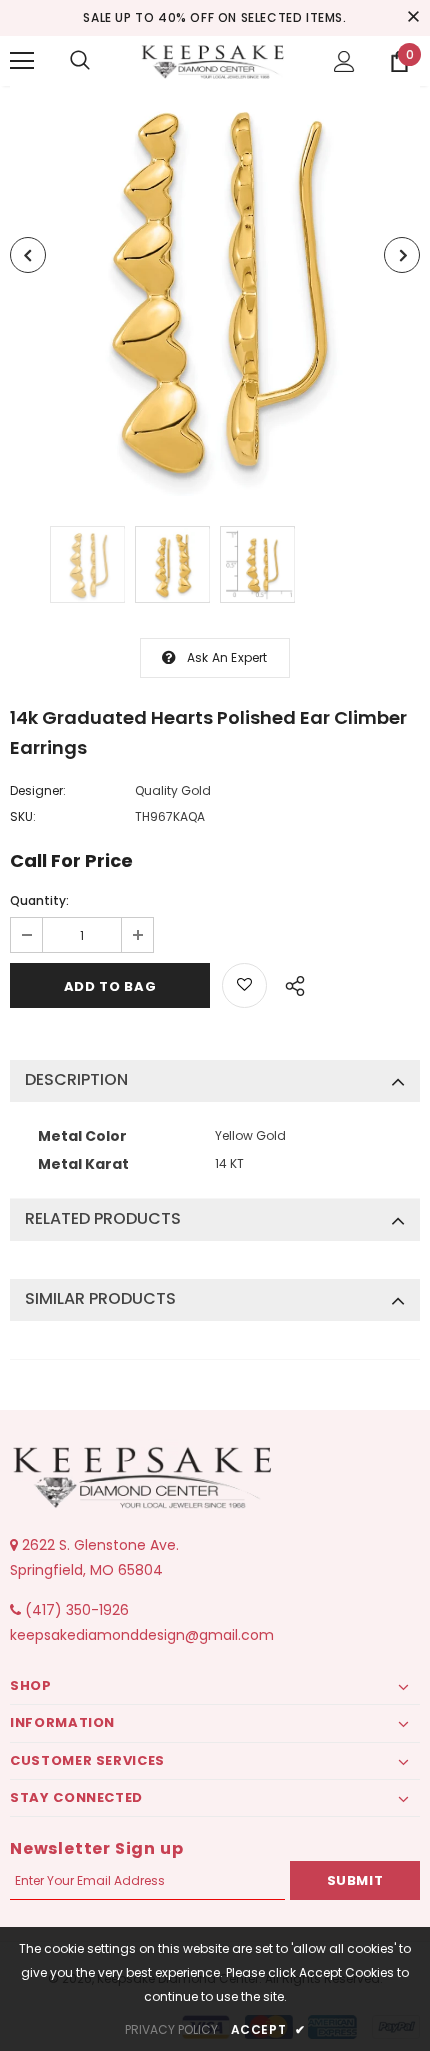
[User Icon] (344, 61)
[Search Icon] (80, 61)
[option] (215, 291)
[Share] (289, 983)
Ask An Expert (227, 657)
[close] (413, 18)
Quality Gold (173, 790)
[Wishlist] (244, 985)
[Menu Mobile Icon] (22, 61)
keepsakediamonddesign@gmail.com (142, 1635)
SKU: (23, 816)
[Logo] (215, 60)
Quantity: (39, 900)
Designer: (38, 790)
